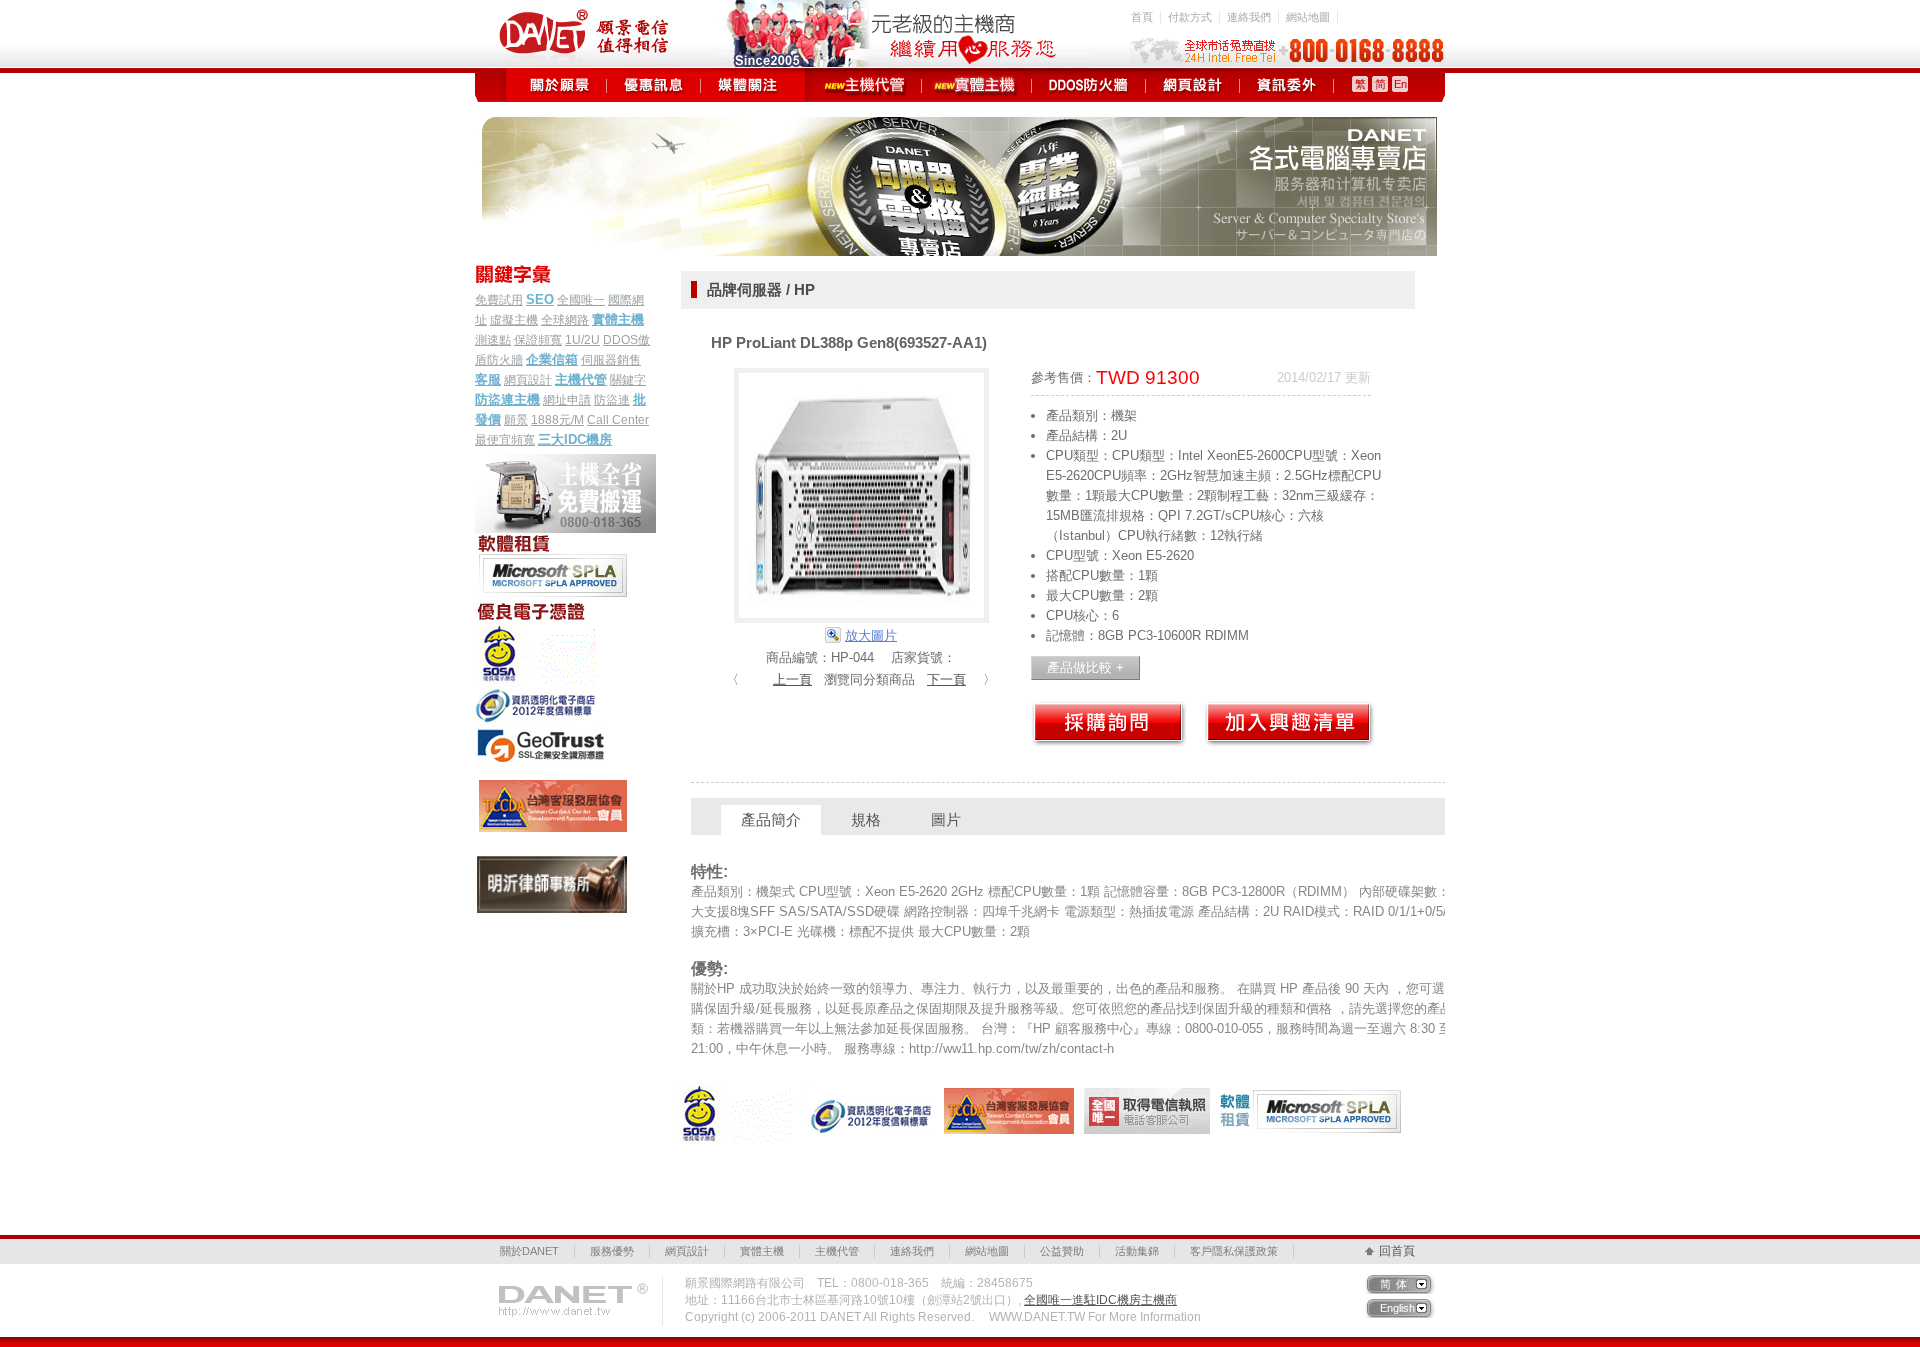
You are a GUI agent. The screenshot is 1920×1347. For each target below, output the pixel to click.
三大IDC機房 (575, 439)
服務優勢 (612, 1251)
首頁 (1142, 17)
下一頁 (946, 679)
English (1397, 1308)
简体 (1396, 1284)
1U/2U (582, 340)
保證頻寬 (538, 340)
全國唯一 (581, 300)
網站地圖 (1308, 17)
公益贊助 (1062, 1251)
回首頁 (1397, 1251)
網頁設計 (1192, 85)
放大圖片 (871, 635)
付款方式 (1190, 17)
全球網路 (565, 320)
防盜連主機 (507, 399)
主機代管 (866, 85)
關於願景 (559, 85)
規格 (866, 819)
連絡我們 (1249, 17)
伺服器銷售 (611, 360)
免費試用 (499, 300)
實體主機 (976, 85)
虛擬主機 (514, 320)
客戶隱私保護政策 (1234, 1251)
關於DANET (529, 1251)
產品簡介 (771, 819)
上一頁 (792, 679)
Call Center (618, 420)
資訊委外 (1286, 85)
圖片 (946, 819)
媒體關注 (747, 85)
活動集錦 (1137, 1251)
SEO (540, 299)
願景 (516, 420)
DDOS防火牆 (1088, 85)
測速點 (493, 340)
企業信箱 (552, 359)
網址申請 (567, 400)
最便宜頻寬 (505, 440)
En (1400, 84)
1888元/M (557, 420)
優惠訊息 (653, 85)
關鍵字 (628, 380)
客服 (488, 379)
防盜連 (612, 400)
